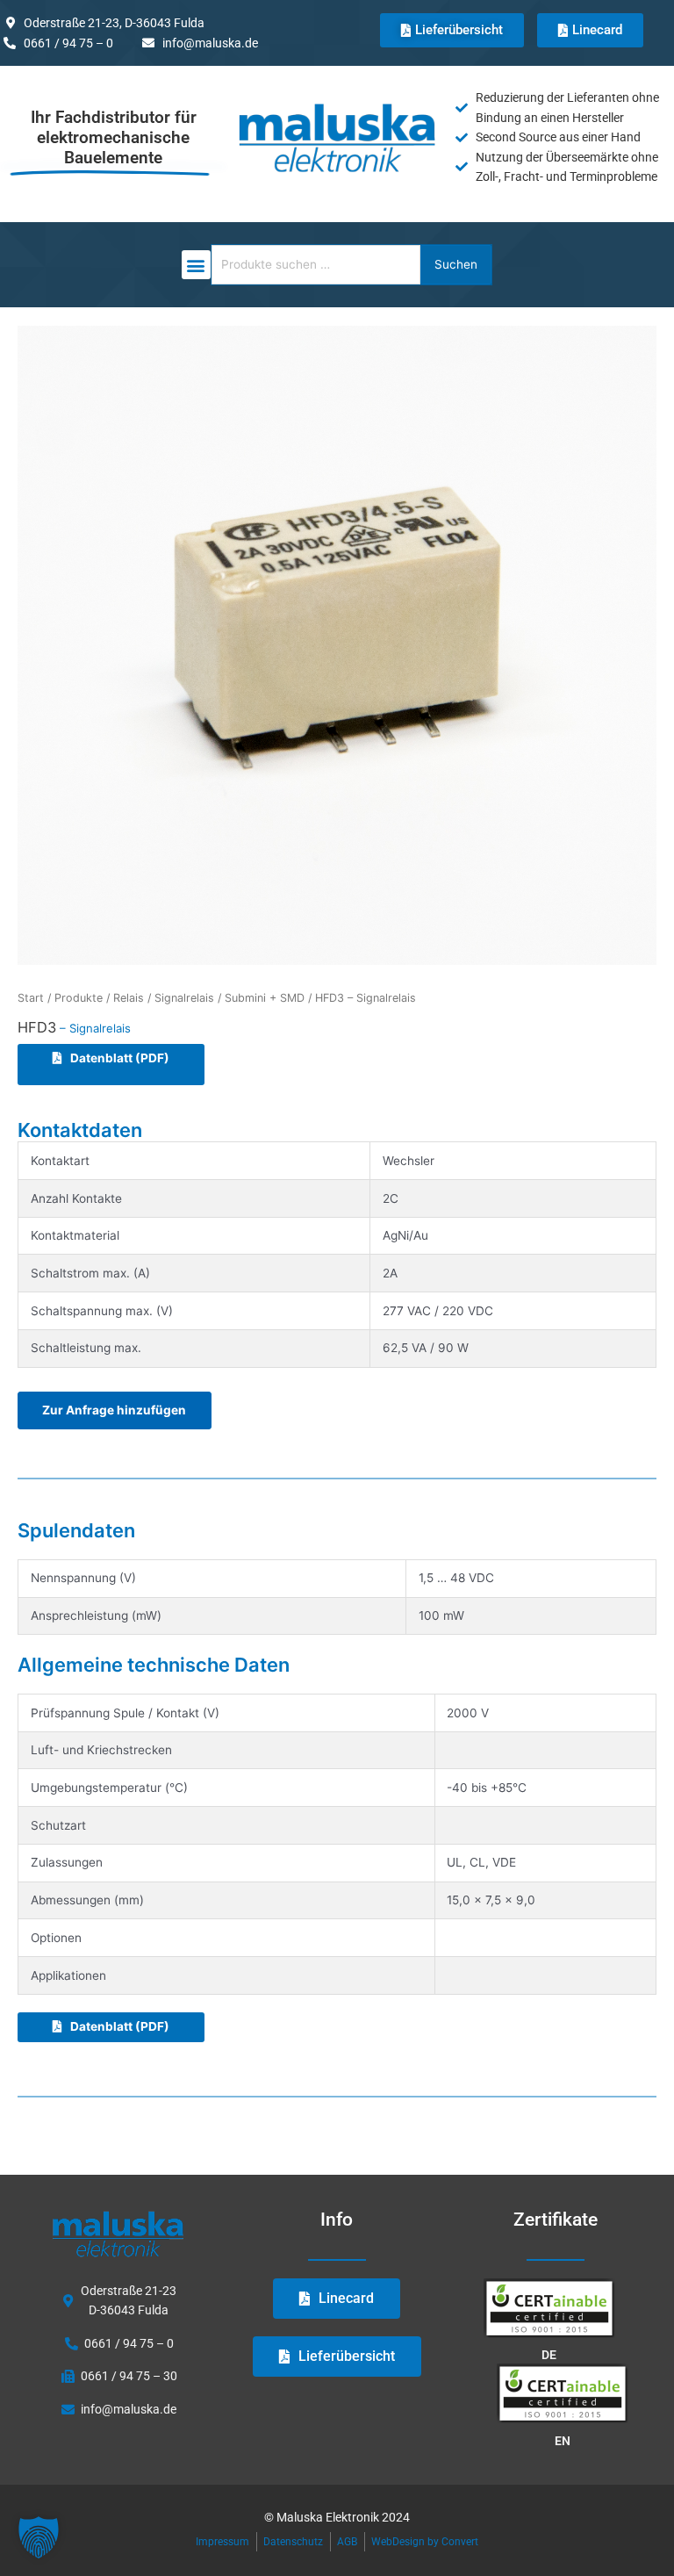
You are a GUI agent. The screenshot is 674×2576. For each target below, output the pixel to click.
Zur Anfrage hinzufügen (114, 1410)
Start (31, 998)
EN (563, 2441)
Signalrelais (184, 998)
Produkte (79, 998)
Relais (129, 998)
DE (549, 2355)
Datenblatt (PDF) (120, 1058)
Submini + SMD (265, 998)
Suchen (456, 264)
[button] (196, 265)
